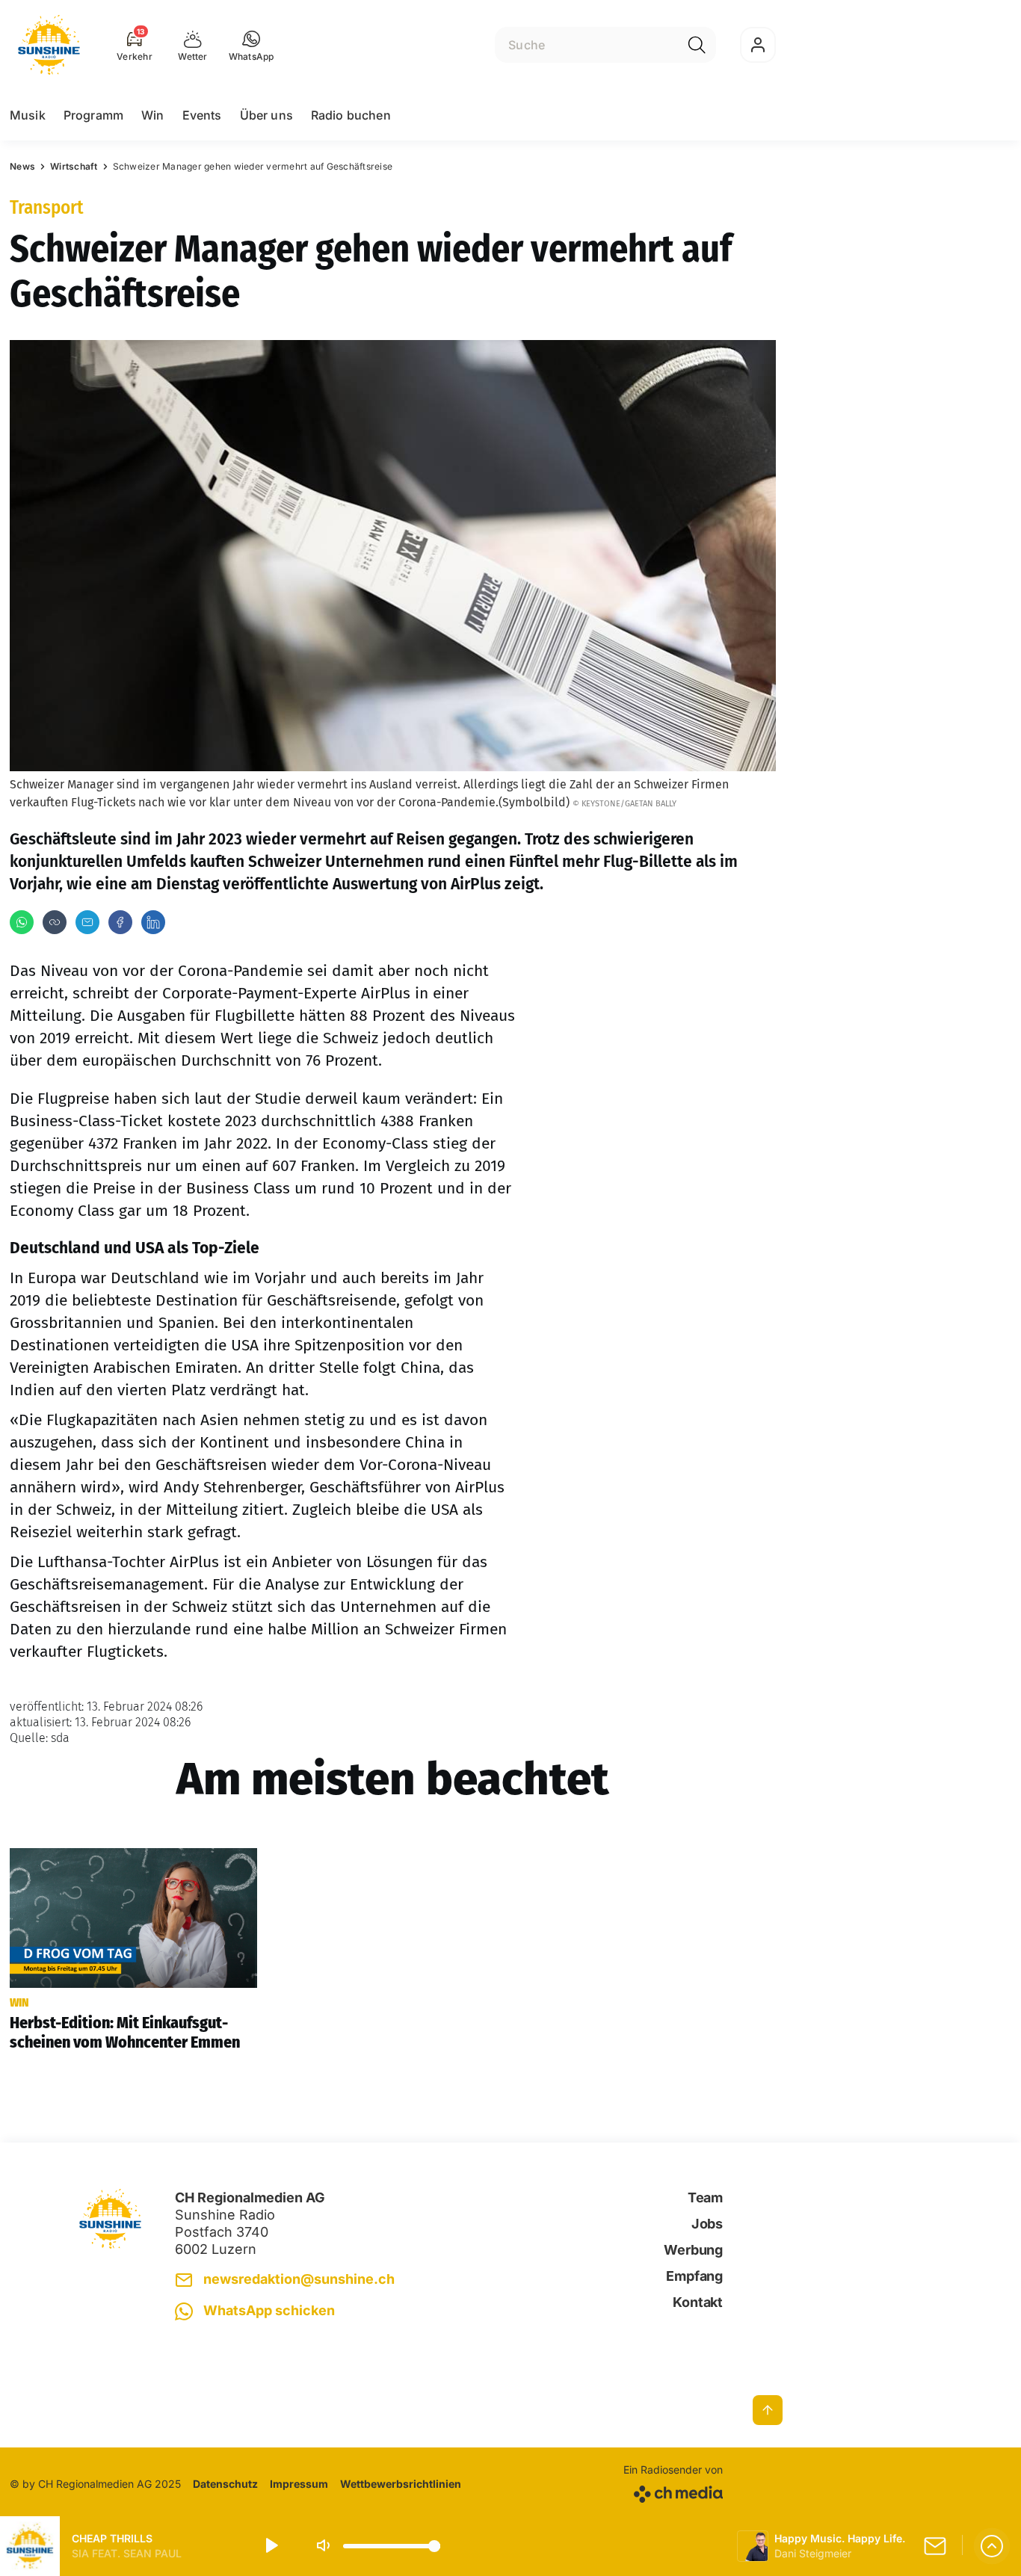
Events (202, 115)
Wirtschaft (74, 166)
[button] (252, 45)
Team (705, 2197)
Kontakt (698, 2302)
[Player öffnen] (992, 2546)
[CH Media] (673, 2491)
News (22, 166)
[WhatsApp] (22, 922)
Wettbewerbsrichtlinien (401, 2484)
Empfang (694, 2276)
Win (152, 115)
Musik (28, 115)
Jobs (707, 2224)
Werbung (693, 2250)
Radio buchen (351, 115)
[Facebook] (120, 922)
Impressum (299, 2484)
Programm (93, 115)
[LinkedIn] (153, 922)
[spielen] (271, 2546)
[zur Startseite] (49, 45)
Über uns (266, 115)
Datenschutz (225, 2484)
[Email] (87, 922)
